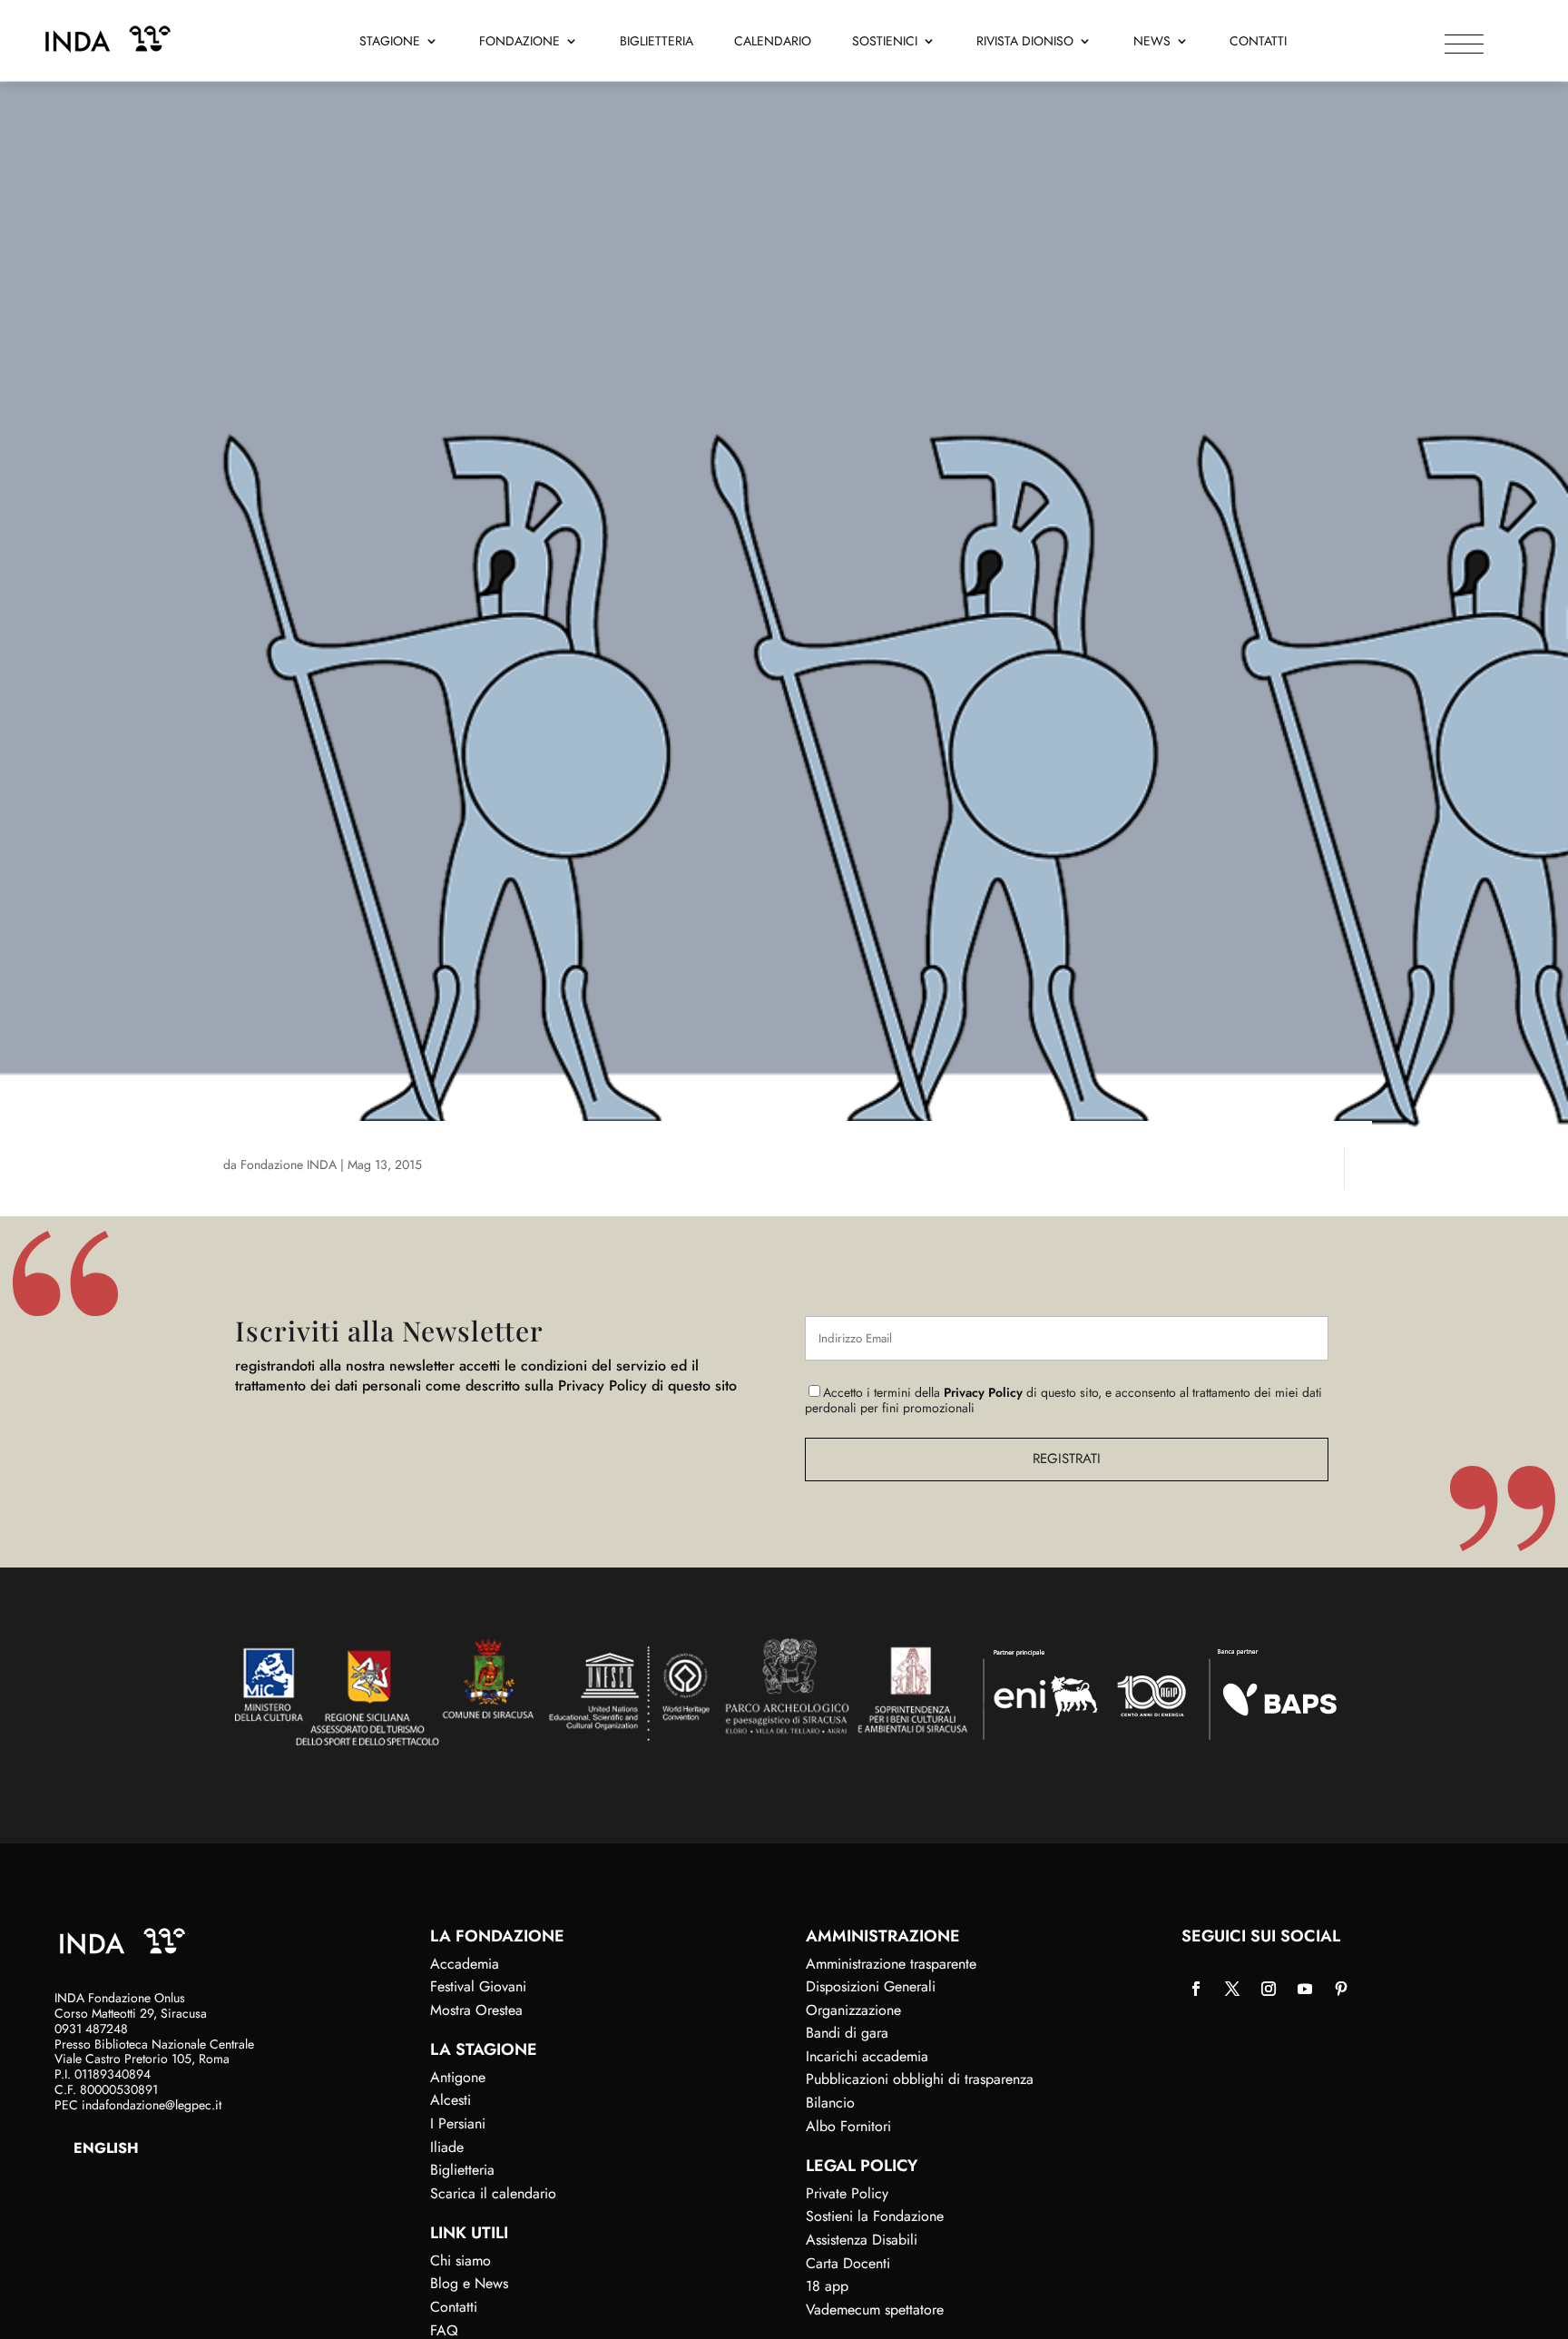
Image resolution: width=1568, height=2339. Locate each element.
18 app (827, 2286)
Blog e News (469, 2283)
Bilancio (830, 2103)
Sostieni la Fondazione (875, 2216)
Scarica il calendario (493, 2193)
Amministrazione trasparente (891, 1964)
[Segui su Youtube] (1305, 1989)
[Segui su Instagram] (1269, 1989)
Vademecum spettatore (875, 2310)
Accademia (465, 1964)
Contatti (1258, 42)
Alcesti (451, 2100)
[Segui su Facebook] (1196, 1989)
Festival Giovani (478, 1986)
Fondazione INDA (289, 1165)
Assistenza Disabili (862, 2240)
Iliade (447, 2147)
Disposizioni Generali (871, 1986)
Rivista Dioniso (1025, 42)
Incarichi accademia (867, 2056)
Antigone (458, 2077)
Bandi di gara (847, 2033)
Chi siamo (461, 2260)
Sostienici (885, 42)
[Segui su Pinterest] (1341, 1989)
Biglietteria (657, 42)
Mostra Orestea (476, 2010)
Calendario (773, 42)
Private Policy (847, 2193)
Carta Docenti (848, 2263)
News (1152, 42)
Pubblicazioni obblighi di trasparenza (920, 2079)
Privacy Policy (983, 1392)
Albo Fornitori (848, 2126)
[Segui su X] (1232, 1989)
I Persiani (458, 2123)
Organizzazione (853, 2010)
